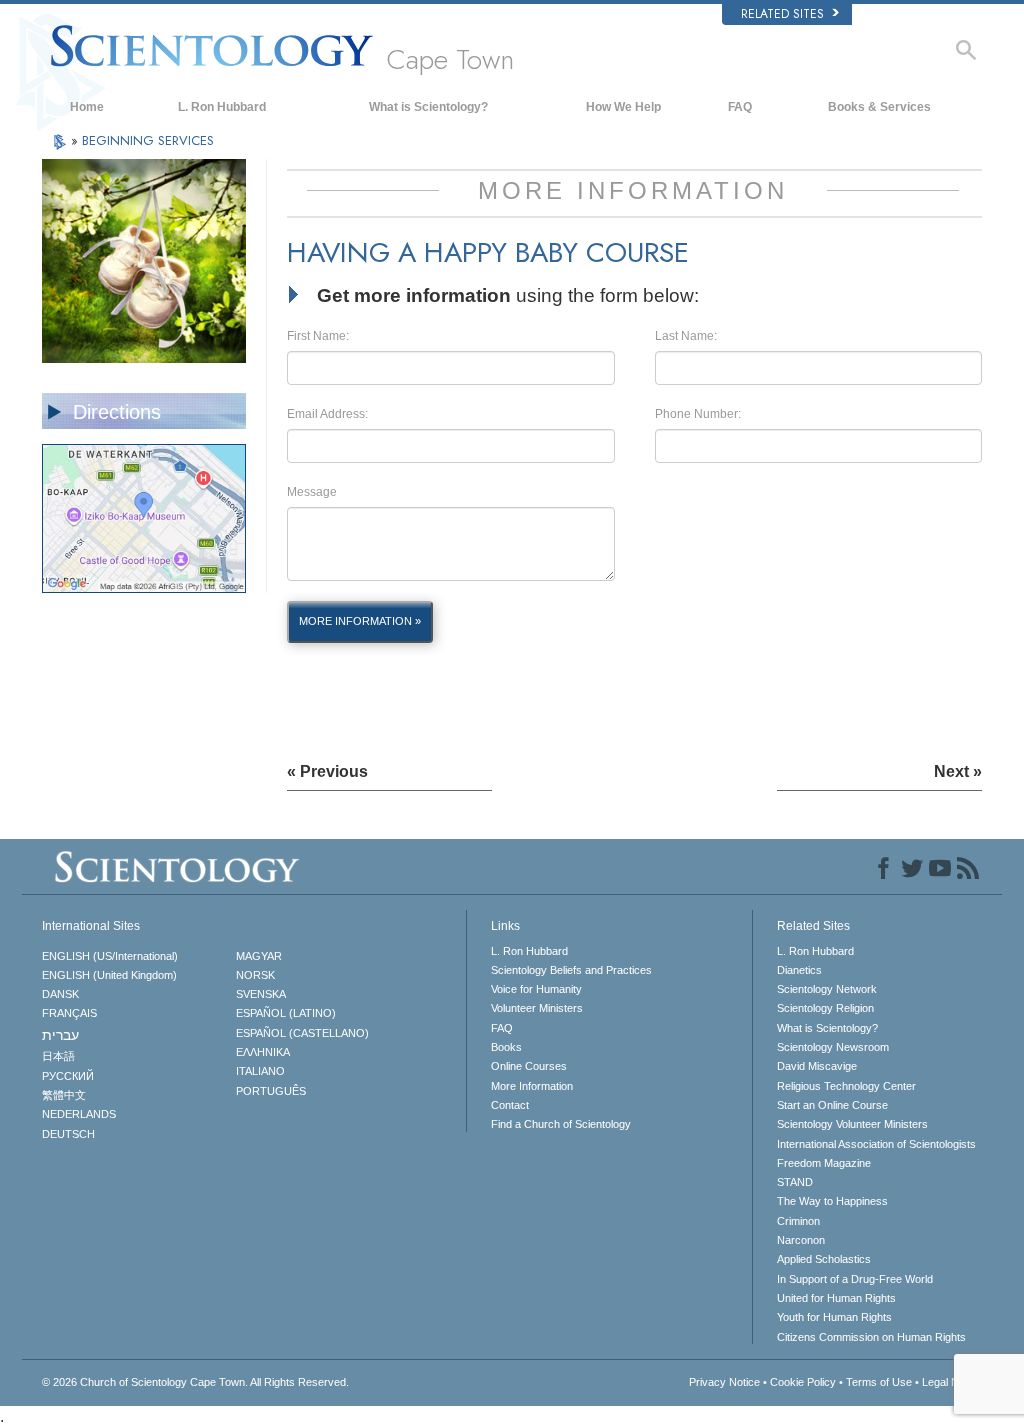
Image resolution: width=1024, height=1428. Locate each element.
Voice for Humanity (536, 989)
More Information (532, 1086)
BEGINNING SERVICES (148, 140)
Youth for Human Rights (834, 1317)
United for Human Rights (836, 1298)
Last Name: (686, 336)
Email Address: (327, 414)
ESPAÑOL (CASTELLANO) (302, 1033)
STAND (795, 1182)
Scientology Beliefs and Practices (571, 970)
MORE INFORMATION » (360, 621)
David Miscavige (817, 1066)
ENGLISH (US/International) (110, 956)
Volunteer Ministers (537, 1008)
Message (312, 492)
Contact (510, 1105)
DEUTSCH (68, 1134)
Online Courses (529, 1066)
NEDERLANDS (79, 1114)
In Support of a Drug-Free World (855, 1279)
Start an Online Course (832, 1105)
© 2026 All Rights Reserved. (195, 1382)
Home (87, 107)
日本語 (58, 1056)
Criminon (798, 1221)
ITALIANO (260, 1071)
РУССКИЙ (68, 1076)
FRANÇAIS (69, 1013)
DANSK (60, 994)
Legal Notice (952, 1382)
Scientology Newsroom (833, 1047)
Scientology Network (827, 989)
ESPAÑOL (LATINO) (286, 1013)
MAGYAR (259, 956)
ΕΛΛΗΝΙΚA (263, 1052)
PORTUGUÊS (271, 1091)
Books (506, 1047)
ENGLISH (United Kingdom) (109, 975)
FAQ (740, 107)
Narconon (801, 1240)
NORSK (255, 975)
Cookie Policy (803, 1382)
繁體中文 (64, 1095)
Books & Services (879, 107)
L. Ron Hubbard (222, 107)
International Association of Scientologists (876, 1144)
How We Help (623, 107)
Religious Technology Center (846, 1086)
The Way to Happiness (832, 1201)
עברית (60, 1035)
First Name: (318, 336)
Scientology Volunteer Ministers (852, 1124)
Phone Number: (698, 414)
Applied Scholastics (824, 1259)
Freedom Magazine (824, 1163)
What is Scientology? (428, 107)
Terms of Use (879, 1382)
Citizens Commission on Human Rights (871, 1337)
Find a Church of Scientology (561, 1124)
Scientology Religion (825, 1008)
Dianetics (799, 970)
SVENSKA (261, 994)
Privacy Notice (724, 1382)
